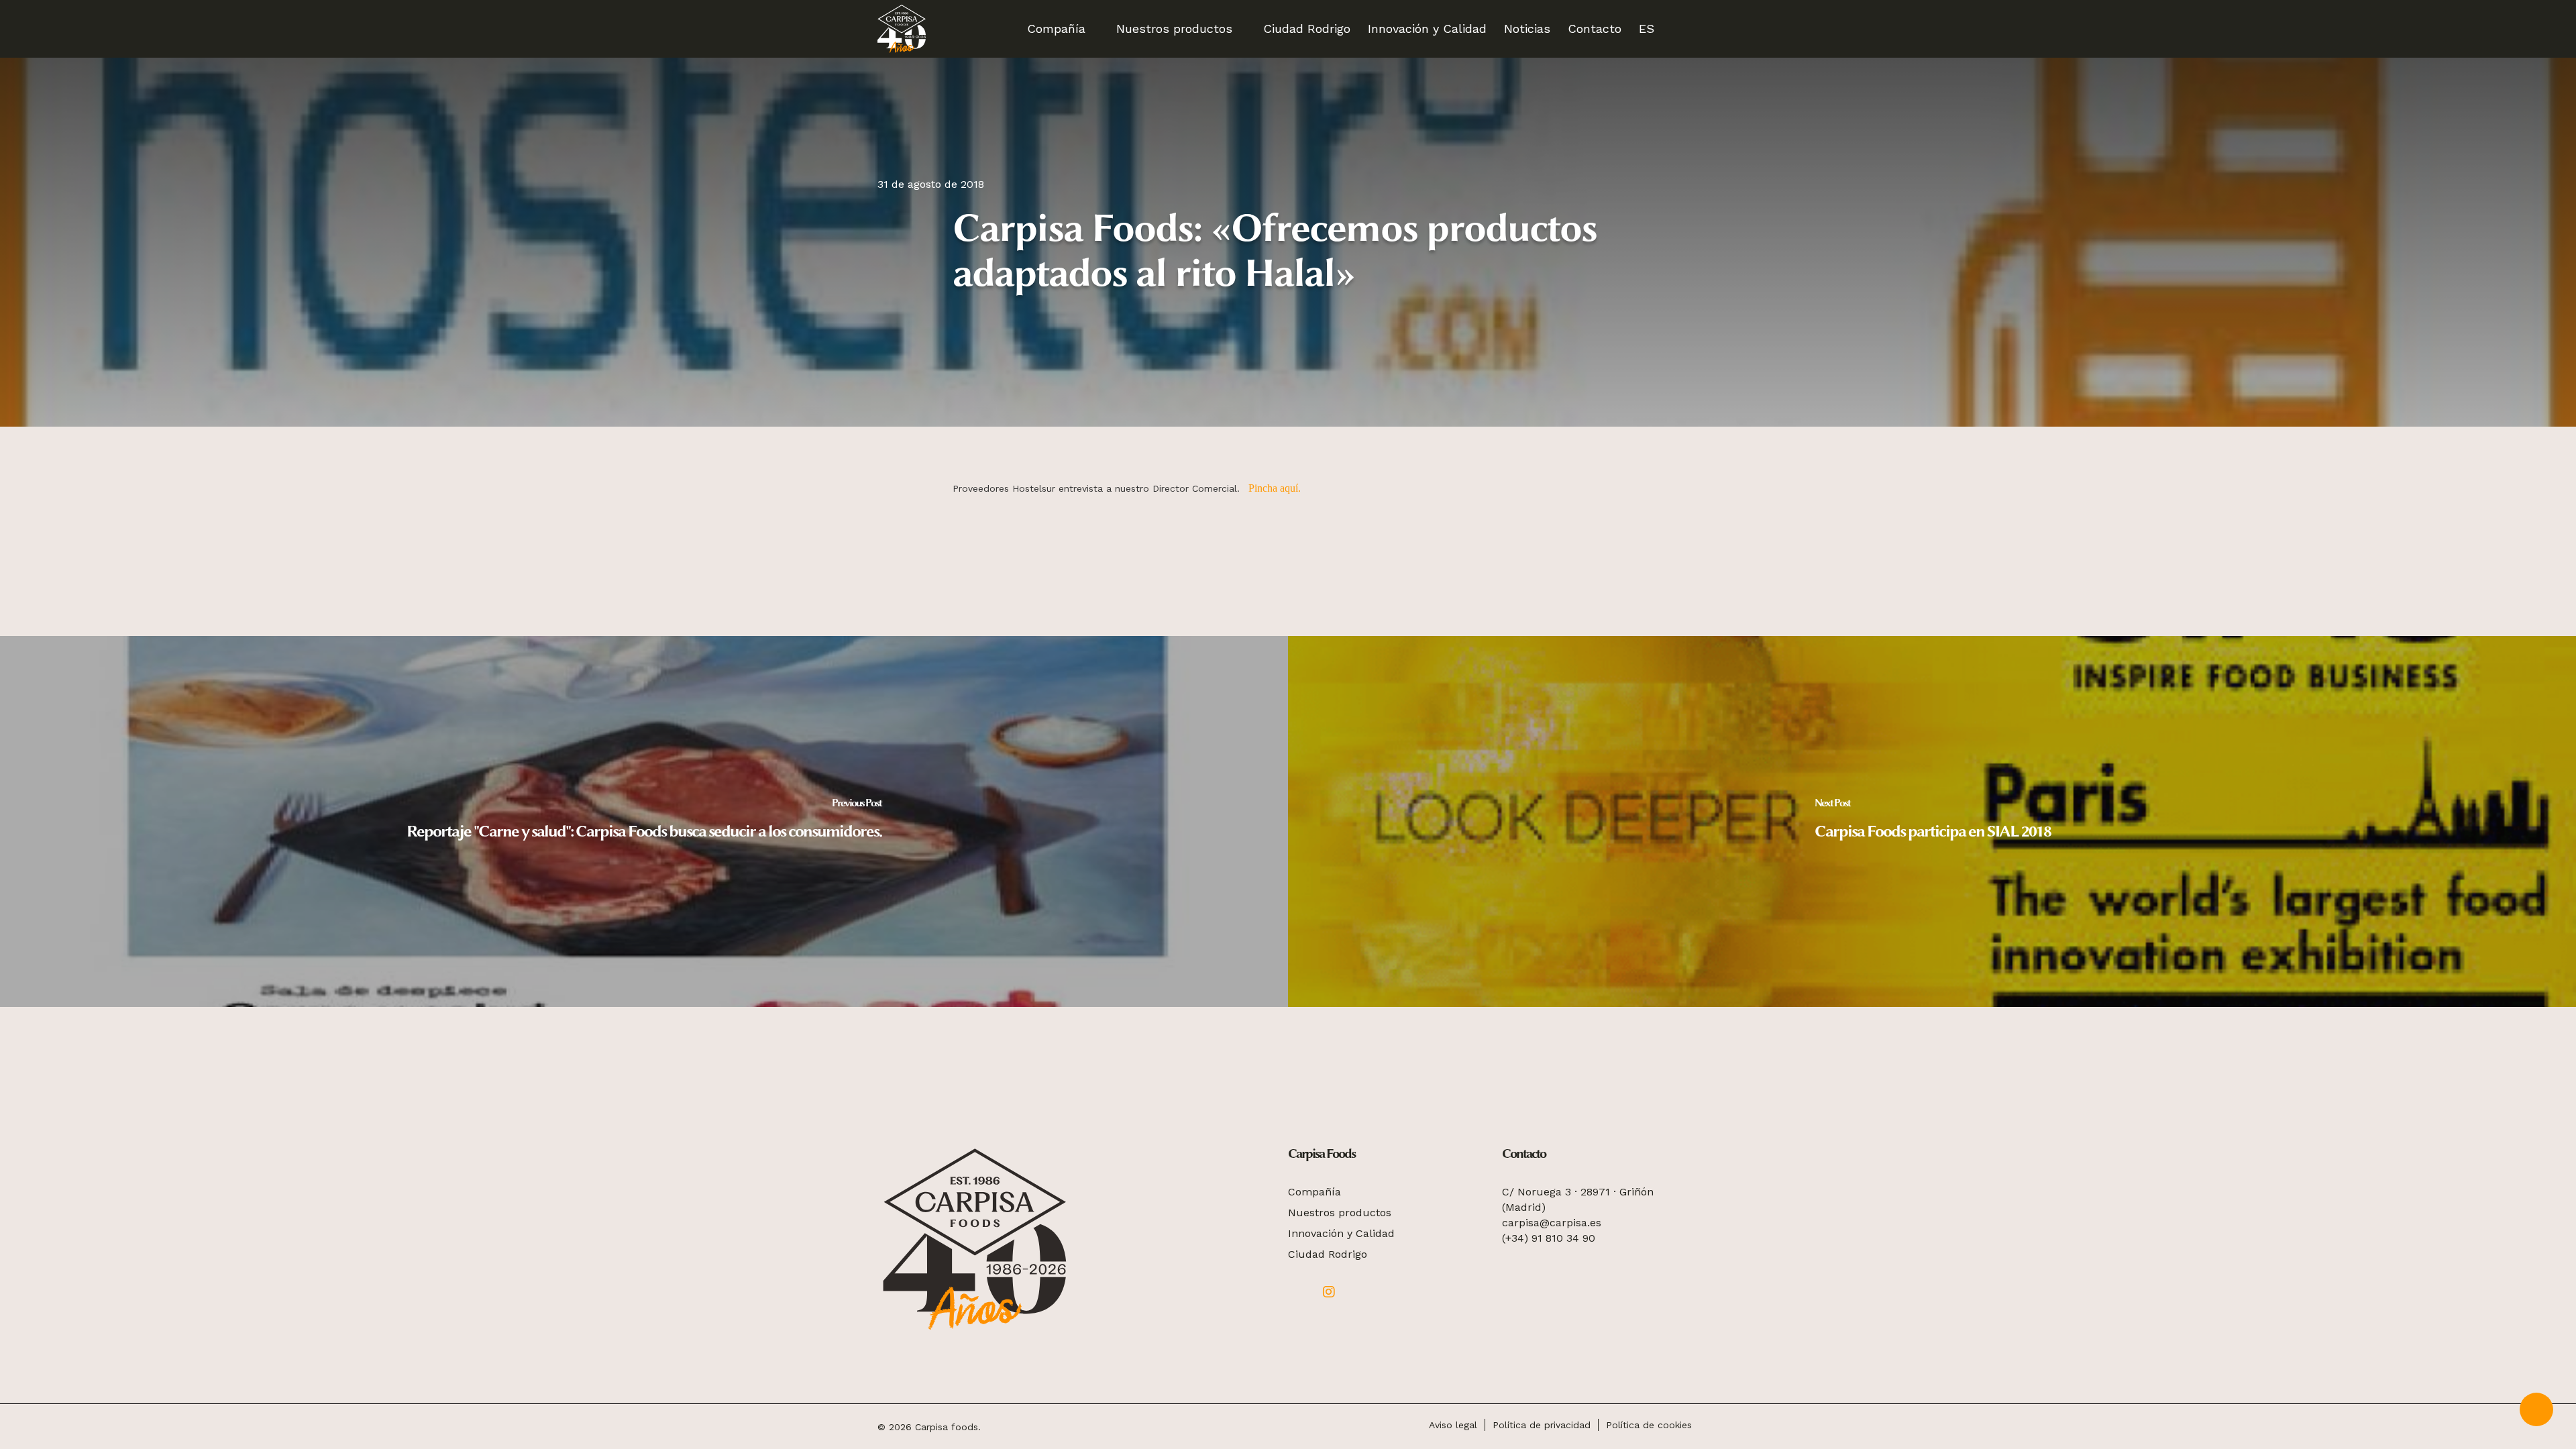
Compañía (1314, 1192)
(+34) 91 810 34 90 (1549, 1238)
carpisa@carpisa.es (1552, 1223)
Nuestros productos (1340, 1213)
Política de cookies (1649, 1425)
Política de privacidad (1542, 1425)
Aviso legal (1453, 1425)
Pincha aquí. (1275, 488)
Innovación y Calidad (1341, 1233)
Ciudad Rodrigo (1328, 1254)
